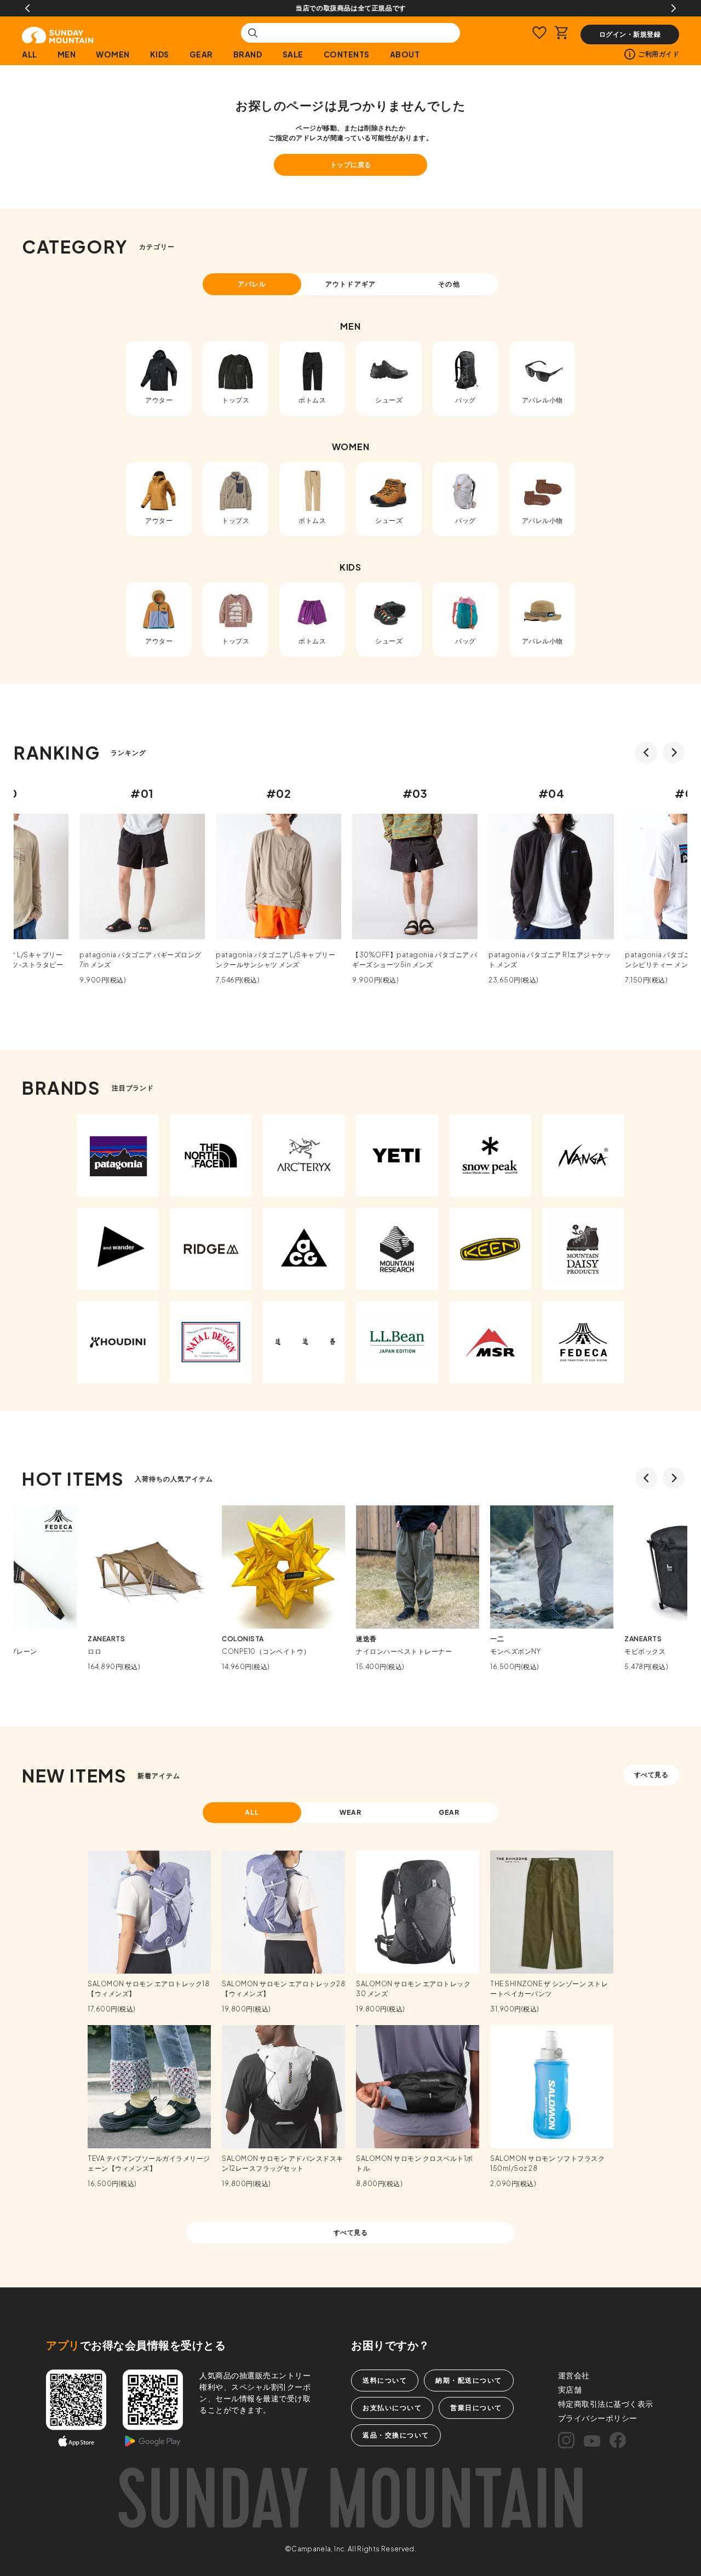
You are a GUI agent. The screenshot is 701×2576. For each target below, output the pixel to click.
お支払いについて (392, 2408)
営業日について (476, 2408)
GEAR (201, 54)
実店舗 (570, 2389)
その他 (449, 284)
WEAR (351, 1812)
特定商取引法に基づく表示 (606, 2404)
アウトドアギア (350, 284)
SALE (293, 54)
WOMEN (113, 54)
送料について (385, 2380)
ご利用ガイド (659, 54)
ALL (30, 54)
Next (674, 8)
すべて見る (651, 1775)
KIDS (160, 54)
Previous (27, 8)
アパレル (252, 284)
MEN (67, 54)
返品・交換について (396, 2435)
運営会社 (574, 2375)
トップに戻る (351, 165)
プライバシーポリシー (598, 2418)
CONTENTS (347, 54)
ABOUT (405, 54)
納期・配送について (469, 2380)
